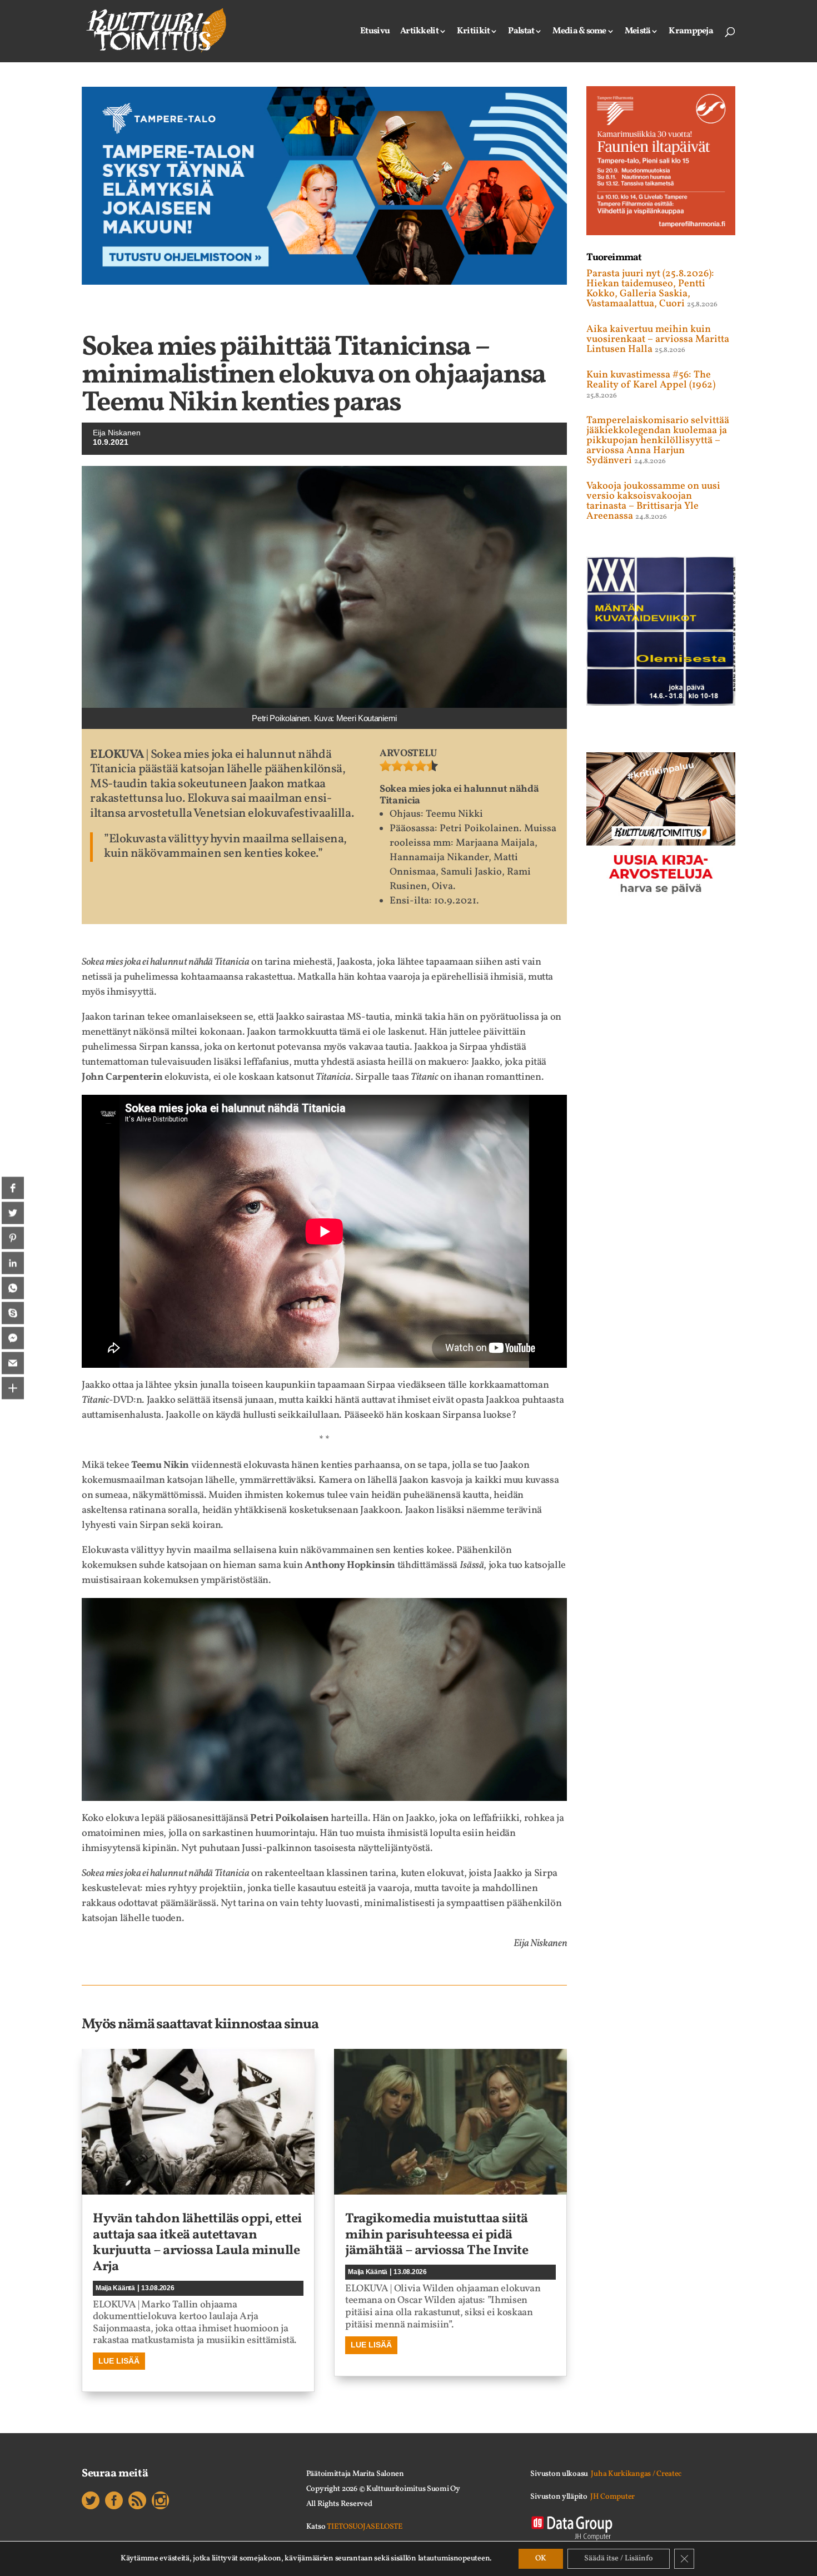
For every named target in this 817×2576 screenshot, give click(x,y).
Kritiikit (474, 32)
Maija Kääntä (115, 2288)
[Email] (13, 1363)
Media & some (579, 32)
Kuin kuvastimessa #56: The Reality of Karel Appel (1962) (651, 380)
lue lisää (119, 2361)
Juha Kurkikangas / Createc (636, 2474)
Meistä (638, 32)
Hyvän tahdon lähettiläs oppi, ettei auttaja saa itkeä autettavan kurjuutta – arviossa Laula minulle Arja (197, 2243)
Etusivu (375, 32)
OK (541, 2558)
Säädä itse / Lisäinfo (619, 2558)
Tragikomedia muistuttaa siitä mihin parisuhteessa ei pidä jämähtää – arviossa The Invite (437, 2235)
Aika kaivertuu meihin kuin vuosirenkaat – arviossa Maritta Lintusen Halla (658, 339)
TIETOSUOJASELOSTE (365, 2527)
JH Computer (612, 2497)
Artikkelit (419, 32)
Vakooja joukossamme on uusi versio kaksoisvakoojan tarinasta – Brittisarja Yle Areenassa (653, 501)
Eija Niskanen (117, 433)
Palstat (521, 32)
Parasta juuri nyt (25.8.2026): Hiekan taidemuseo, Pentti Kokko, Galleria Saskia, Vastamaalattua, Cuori (650, 289)
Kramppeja (691, 32)
